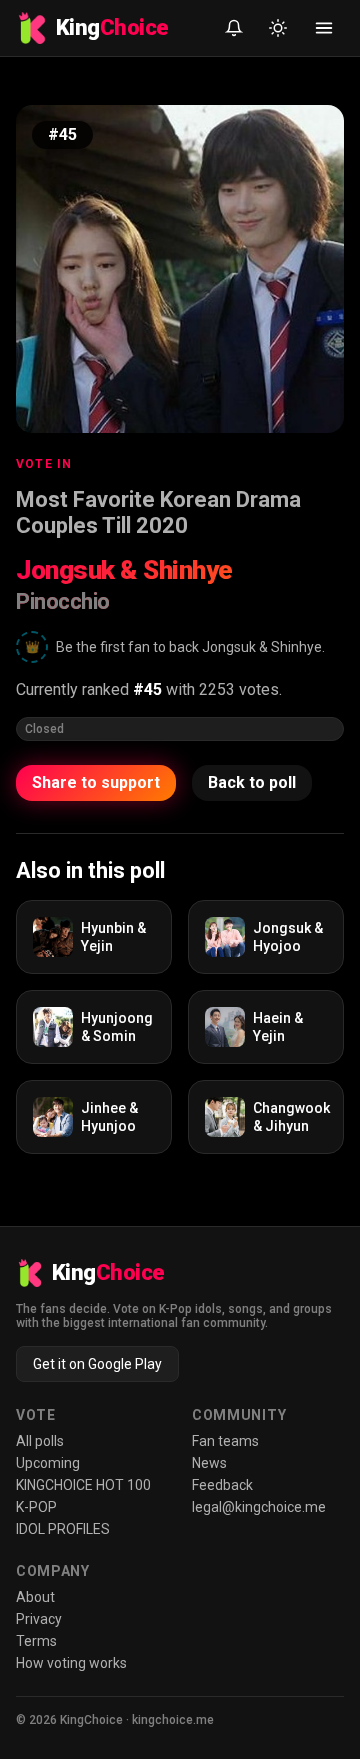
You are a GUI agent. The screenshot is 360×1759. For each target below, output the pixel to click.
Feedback (222, 1485)
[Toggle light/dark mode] (278, 28)
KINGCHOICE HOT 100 (83, 1485)
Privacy (39, 1619)
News (209, 1463)
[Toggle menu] (324, 28)
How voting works (71, 1663)
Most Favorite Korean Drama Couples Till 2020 (158, 512)
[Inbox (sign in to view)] (234, 28)
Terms (36, 1641)
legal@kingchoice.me (259, 1507)
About (35, 1597)
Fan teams (225, 1441)
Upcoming (48, 1463)
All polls (40, 1441)
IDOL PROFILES (63, 1529)
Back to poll (252, 782)
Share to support (96, 782)
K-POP (36, 1507)
